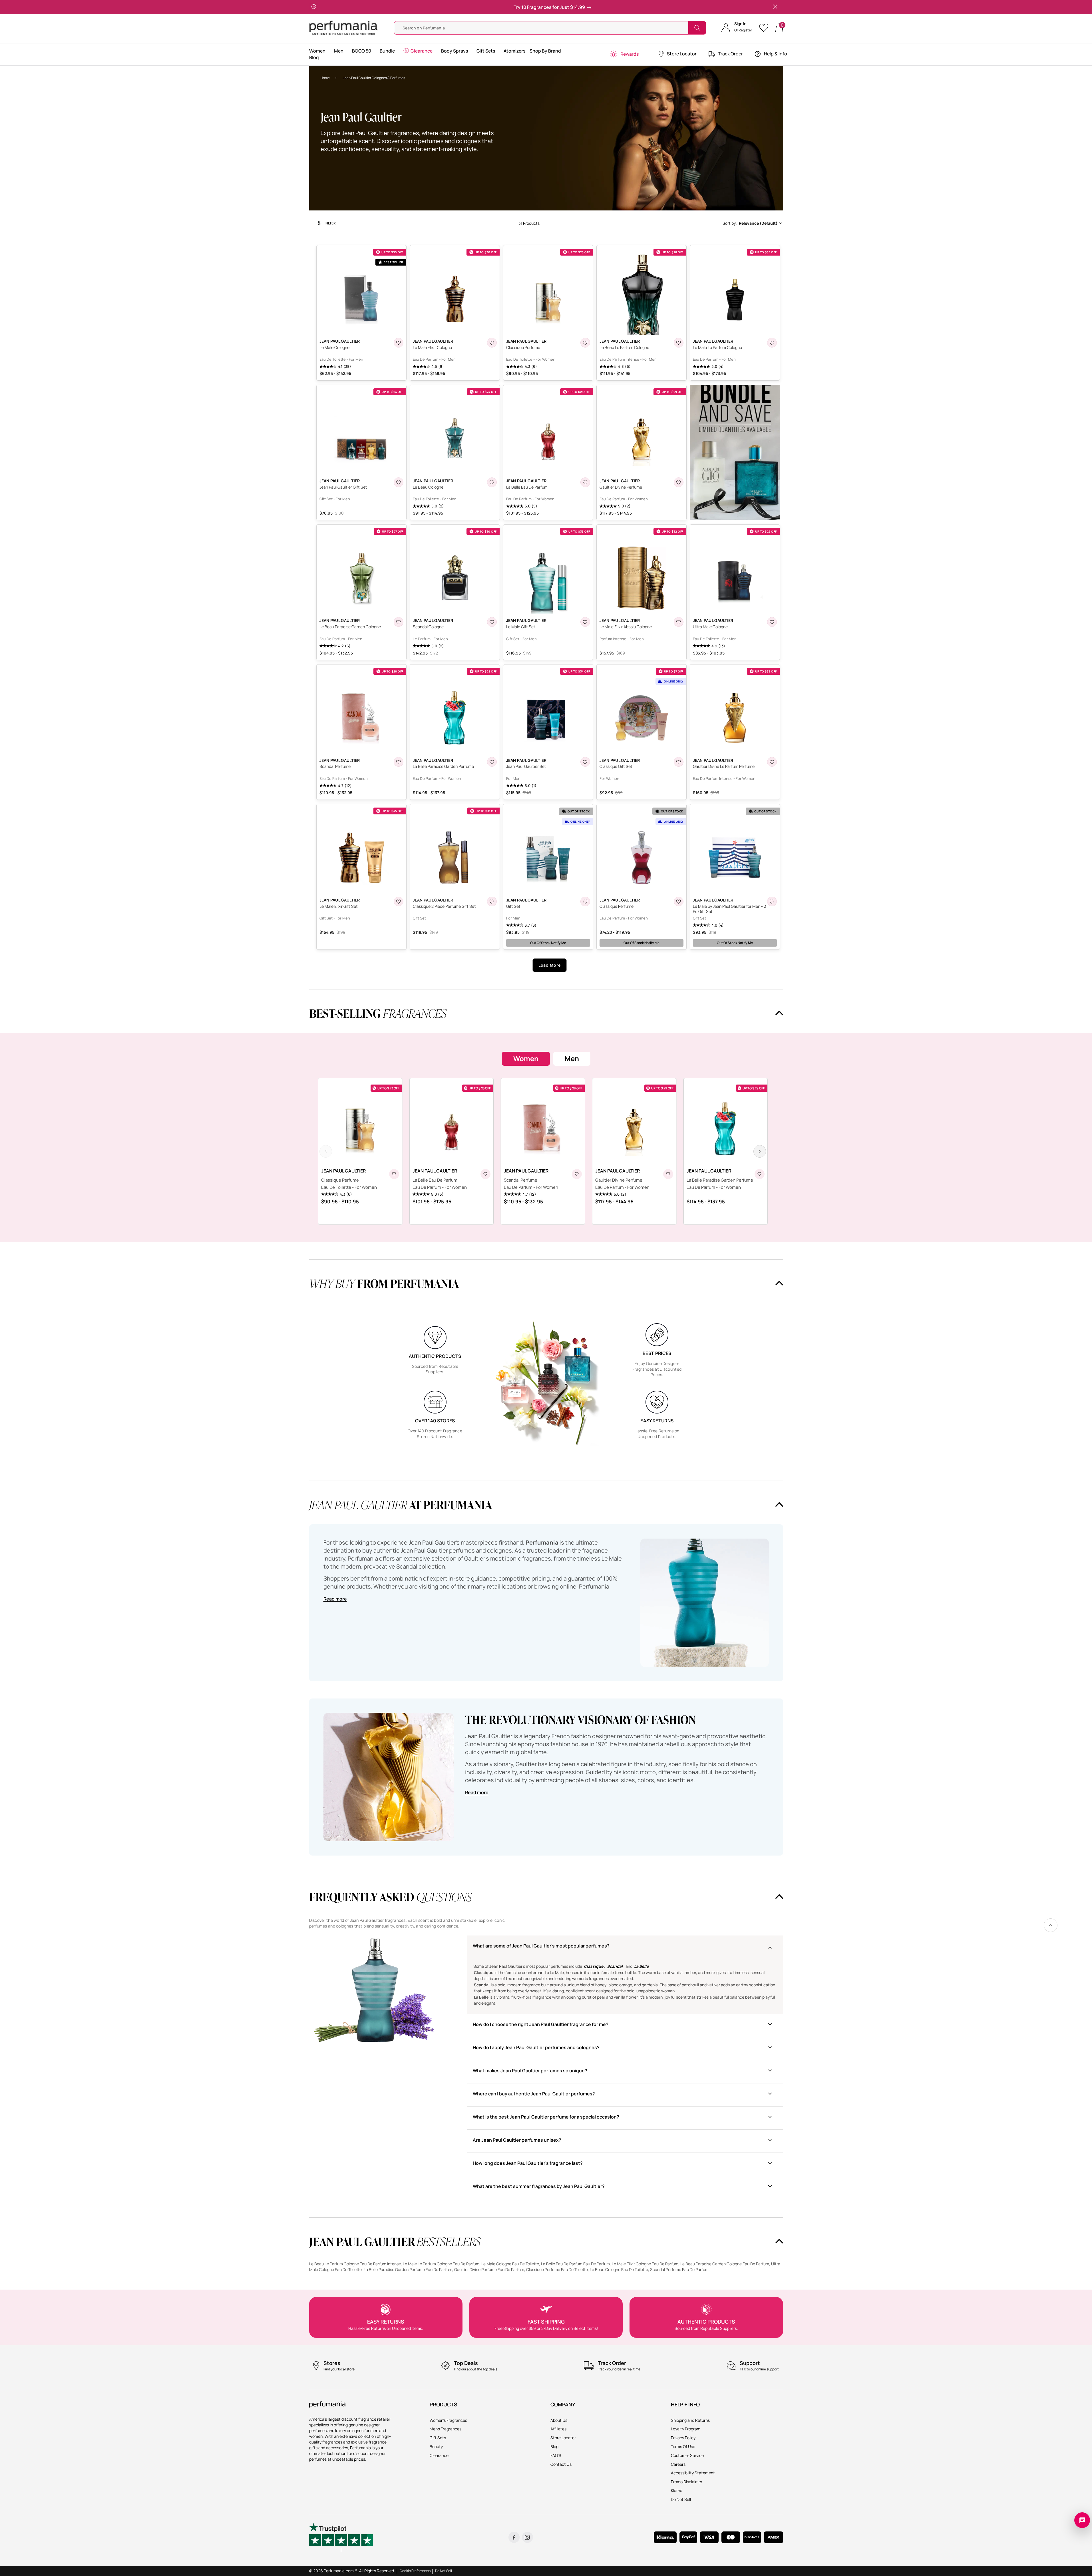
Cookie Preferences (415, 2571)
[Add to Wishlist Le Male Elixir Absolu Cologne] (679, 622)
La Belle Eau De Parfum (435, 1180)
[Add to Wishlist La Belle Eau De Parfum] (585, 482)
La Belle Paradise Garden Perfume (720, 1180)
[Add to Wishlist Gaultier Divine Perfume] (679, 482)
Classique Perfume (340, 1180)
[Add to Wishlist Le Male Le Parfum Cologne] (772, 343)
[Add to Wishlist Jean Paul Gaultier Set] (585, 762)
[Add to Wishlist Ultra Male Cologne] (772, 622)
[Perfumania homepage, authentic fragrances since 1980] (343, 27)
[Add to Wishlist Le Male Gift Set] (585, 622)
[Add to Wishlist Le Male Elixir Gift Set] (399, 902)
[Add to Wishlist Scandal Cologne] (492, 622)
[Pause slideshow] (314, 7)
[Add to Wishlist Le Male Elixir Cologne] (492, 343)
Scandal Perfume (521, 1180)
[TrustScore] (341, 2537)
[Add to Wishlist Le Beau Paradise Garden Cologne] (399, 622)
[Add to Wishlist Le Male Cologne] (399, 343)
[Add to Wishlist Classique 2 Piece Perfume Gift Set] (492, 902)
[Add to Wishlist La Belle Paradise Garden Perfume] (492, 762)
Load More (550, 965)
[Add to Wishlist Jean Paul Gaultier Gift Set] (399, 482)
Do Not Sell (444, 2571)
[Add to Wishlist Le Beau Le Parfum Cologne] (679, 343)
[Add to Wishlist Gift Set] (585, 902)
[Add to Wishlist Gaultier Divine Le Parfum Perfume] (772, 762)
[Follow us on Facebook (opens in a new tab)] (514, 2537)
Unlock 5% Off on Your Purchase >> (548, 7)
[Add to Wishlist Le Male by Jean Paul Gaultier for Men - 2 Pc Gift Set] (772, 902)
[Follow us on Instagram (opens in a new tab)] (527, 2537)
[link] (1051, 1925)
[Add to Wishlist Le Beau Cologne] (492, 482)
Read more (335, 1599)
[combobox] (752, 223)
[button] (737, 28)
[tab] (526, 1059)
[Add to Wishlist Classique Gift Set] (679, 762)
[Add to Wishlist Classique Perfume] (585, 343)
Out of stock (548, 943)
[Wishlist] (766, 28)
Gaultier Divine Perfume (619, 1180)
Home (325, 78)
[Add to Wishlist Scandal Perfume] (399, 762)
